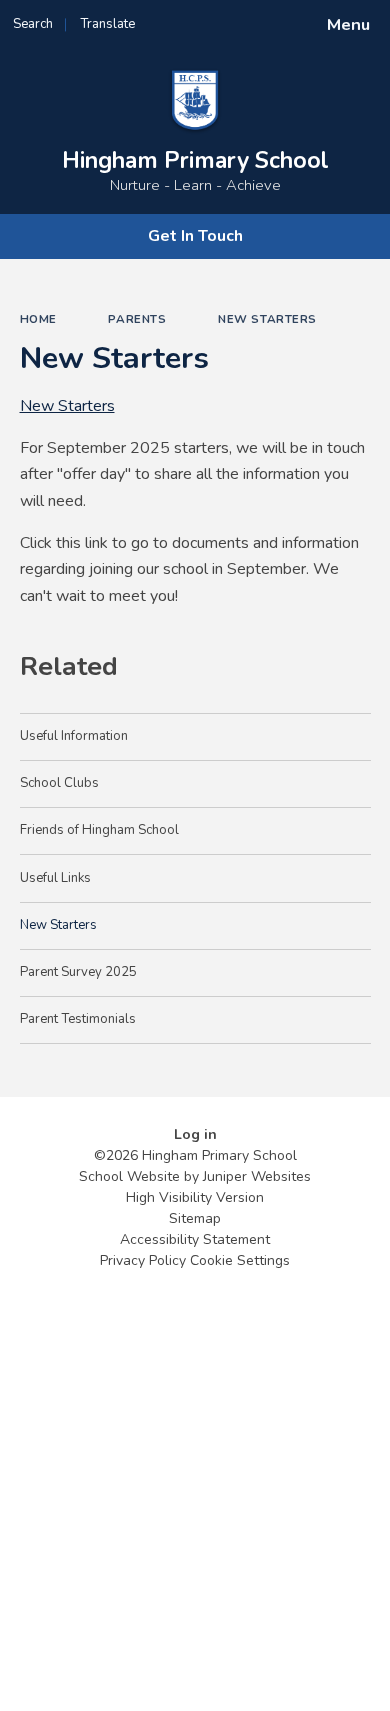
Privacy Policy (143, 1260)
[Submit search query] (244, 18)
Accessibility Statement (195, 1239)
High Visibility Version (195, 1197)
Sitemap (195, 1218)
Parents (137, 319)
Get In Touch (195, 236)
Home (38, 319)
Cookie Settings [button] (240, 1260)
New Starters (267, 319)
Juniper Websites (257, 1176)
